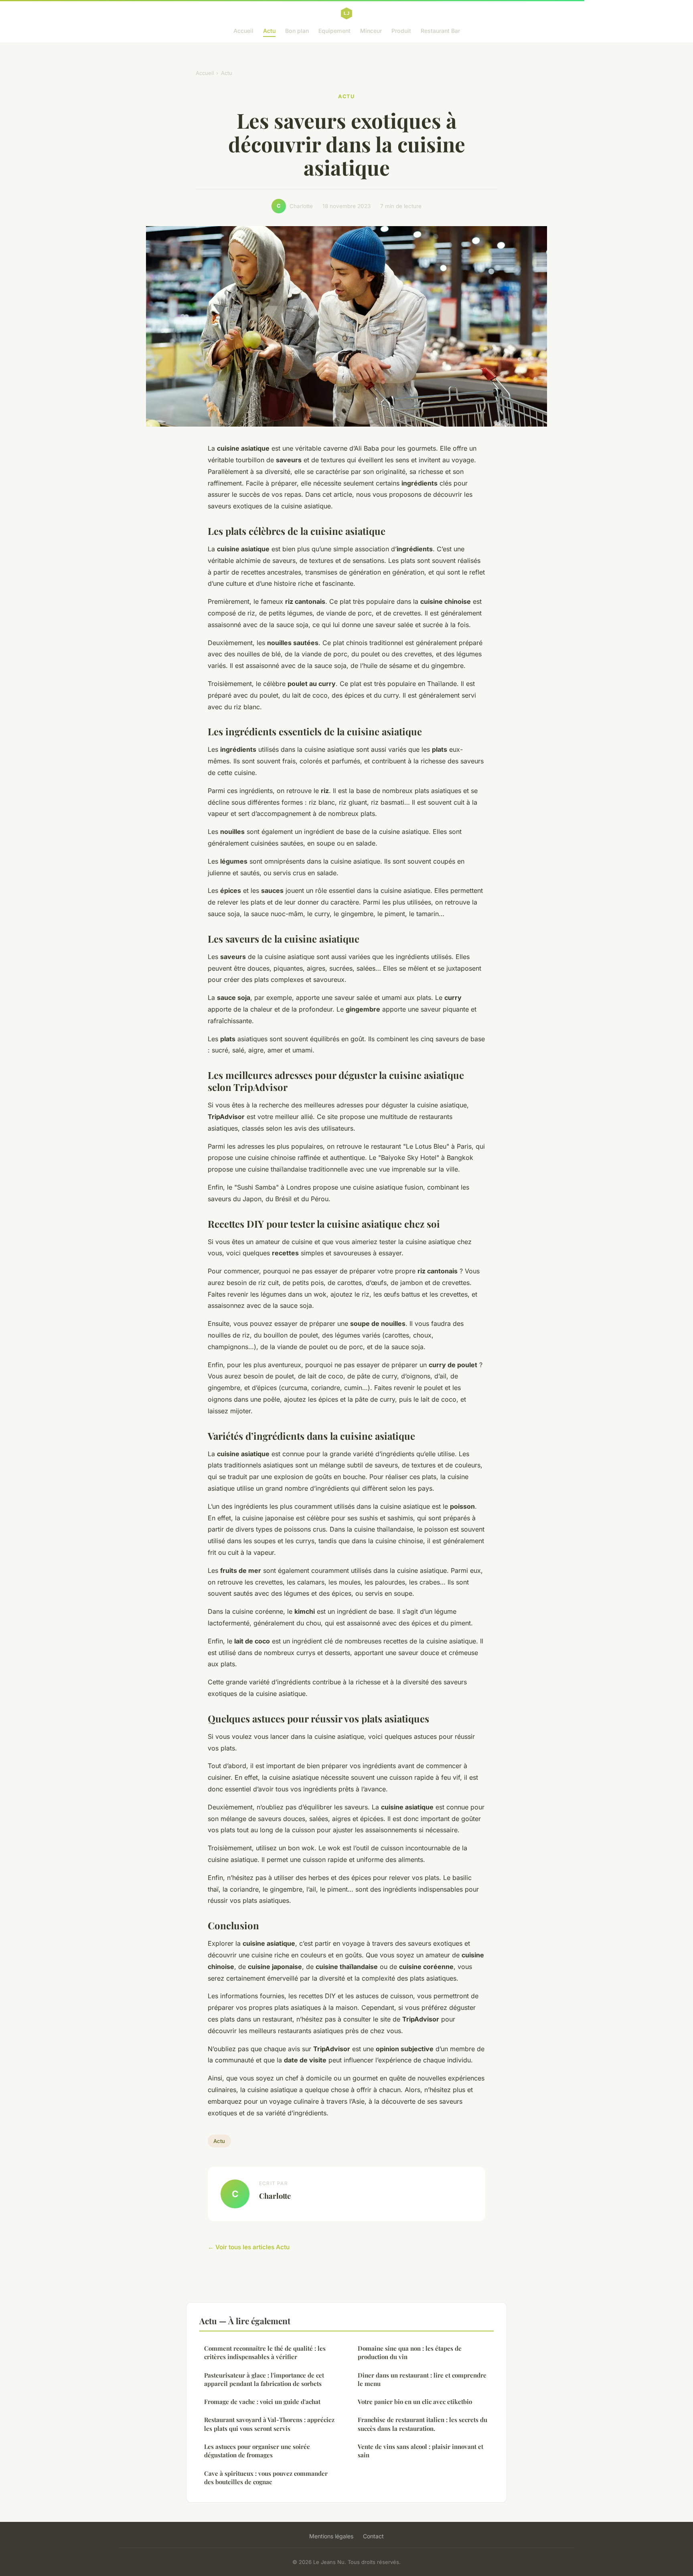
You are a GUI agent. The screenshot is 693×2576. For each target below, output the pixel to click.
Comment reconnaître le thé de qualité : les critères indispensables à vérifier (265, 2352)
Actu (269, 31)
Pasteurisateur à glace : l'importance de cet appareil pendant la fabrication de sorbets (264, 2379)
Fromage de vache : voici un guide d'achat (262, 2402)
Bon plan (297, 31)
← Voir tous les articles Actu (249, 2247)
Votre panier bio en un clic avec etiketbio (415, 2402)
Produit (401, 31)
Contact (373, 2536)
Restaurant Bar (440, 31)
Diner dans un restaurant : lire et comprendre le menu (422, 2379)
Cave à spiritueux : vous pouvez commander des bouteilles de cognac (266, 2478)
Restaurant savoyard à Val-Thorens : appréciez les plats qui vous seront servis (269, 2424)
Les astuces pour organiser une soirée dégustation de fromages (257, 2451)
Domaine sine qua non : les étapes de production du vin (410, 2352)
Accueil (243, 31)
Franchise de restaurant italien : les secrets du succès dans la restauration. (422, 2424)
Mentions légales (331, 2536)
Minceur (371, 31)
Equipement (334, 31)
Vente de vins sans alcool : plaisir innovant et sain (420, 2451)
